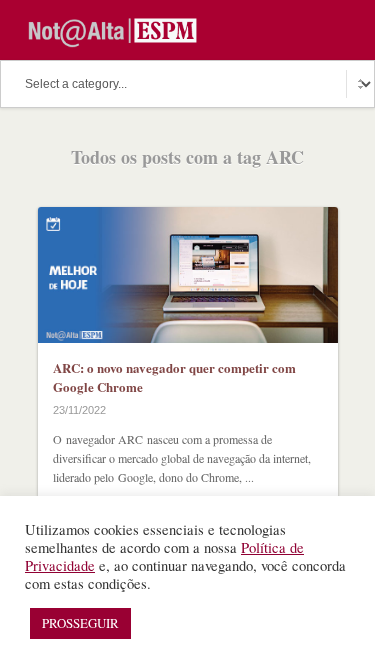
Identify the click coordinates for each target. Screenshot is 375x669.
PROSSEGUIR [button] (80, 623)
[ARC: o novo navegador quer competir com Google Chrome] (188, 275)
